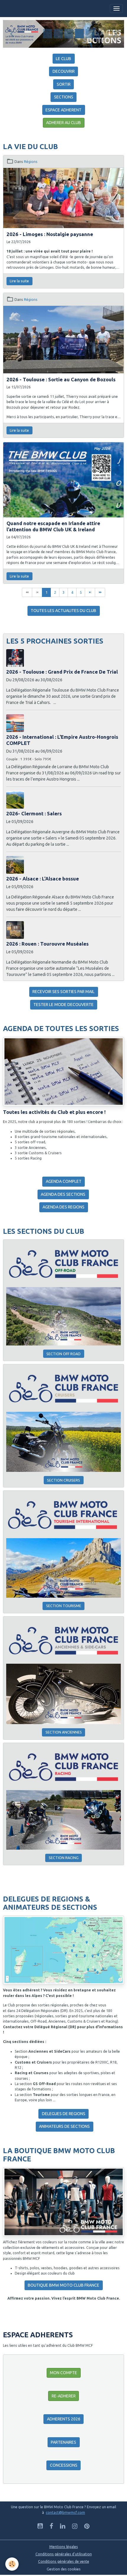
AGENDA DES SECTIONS (63, 1194)
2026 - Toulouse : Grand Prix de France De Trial (62, 672)
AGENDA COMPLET (64, 1181)
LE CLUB (63, 59)
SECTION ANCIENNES (64, 1732)
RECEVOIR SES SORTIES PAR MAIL (63, 992)
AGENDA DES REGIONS (63, 1207)
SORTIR (64, 84)
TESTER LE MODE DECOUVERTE (63, 1005)
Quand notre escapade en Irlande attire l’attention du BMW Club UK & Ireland (53, 526)
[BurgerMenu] (116, 9)
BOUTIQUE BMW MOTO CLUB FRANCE (63, 2285)
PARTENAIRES (63, 2442)
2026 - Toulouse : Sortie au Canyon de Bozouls (61, 379)
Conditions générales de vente (64, 2561)
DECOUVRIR (64, 71)
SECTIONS (64, 97)
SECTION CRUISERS (63, 1480)
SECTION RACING (64, 1858)
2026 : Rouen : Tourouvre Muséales (47, 944)
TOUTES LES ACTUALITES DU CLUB (63, 611)
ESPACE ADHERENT (63, 110)
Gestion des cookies (64, 2569)
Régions (31, 162)
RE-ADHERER (64, 2396)
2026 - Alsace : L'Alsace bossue (43, 879)
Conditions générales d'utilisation (64, 2554)
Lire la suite (19, 281)
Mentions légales (64, 2547)
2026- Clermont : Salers (34, 813)
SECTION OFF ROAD (63, 1354)
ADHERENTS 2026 (64, 2419)
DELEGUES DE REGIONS (64, 2114)
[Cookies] (12, 2564)
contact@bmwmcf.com (65, 2512)
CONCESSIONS (64, 2465)
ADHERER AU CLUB (63, 123)
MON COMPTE (63, 2373)
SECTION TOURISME (64, 1606)
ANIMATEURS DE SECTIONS (64, 2126)
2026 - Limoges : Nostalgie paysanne (50, 234)
